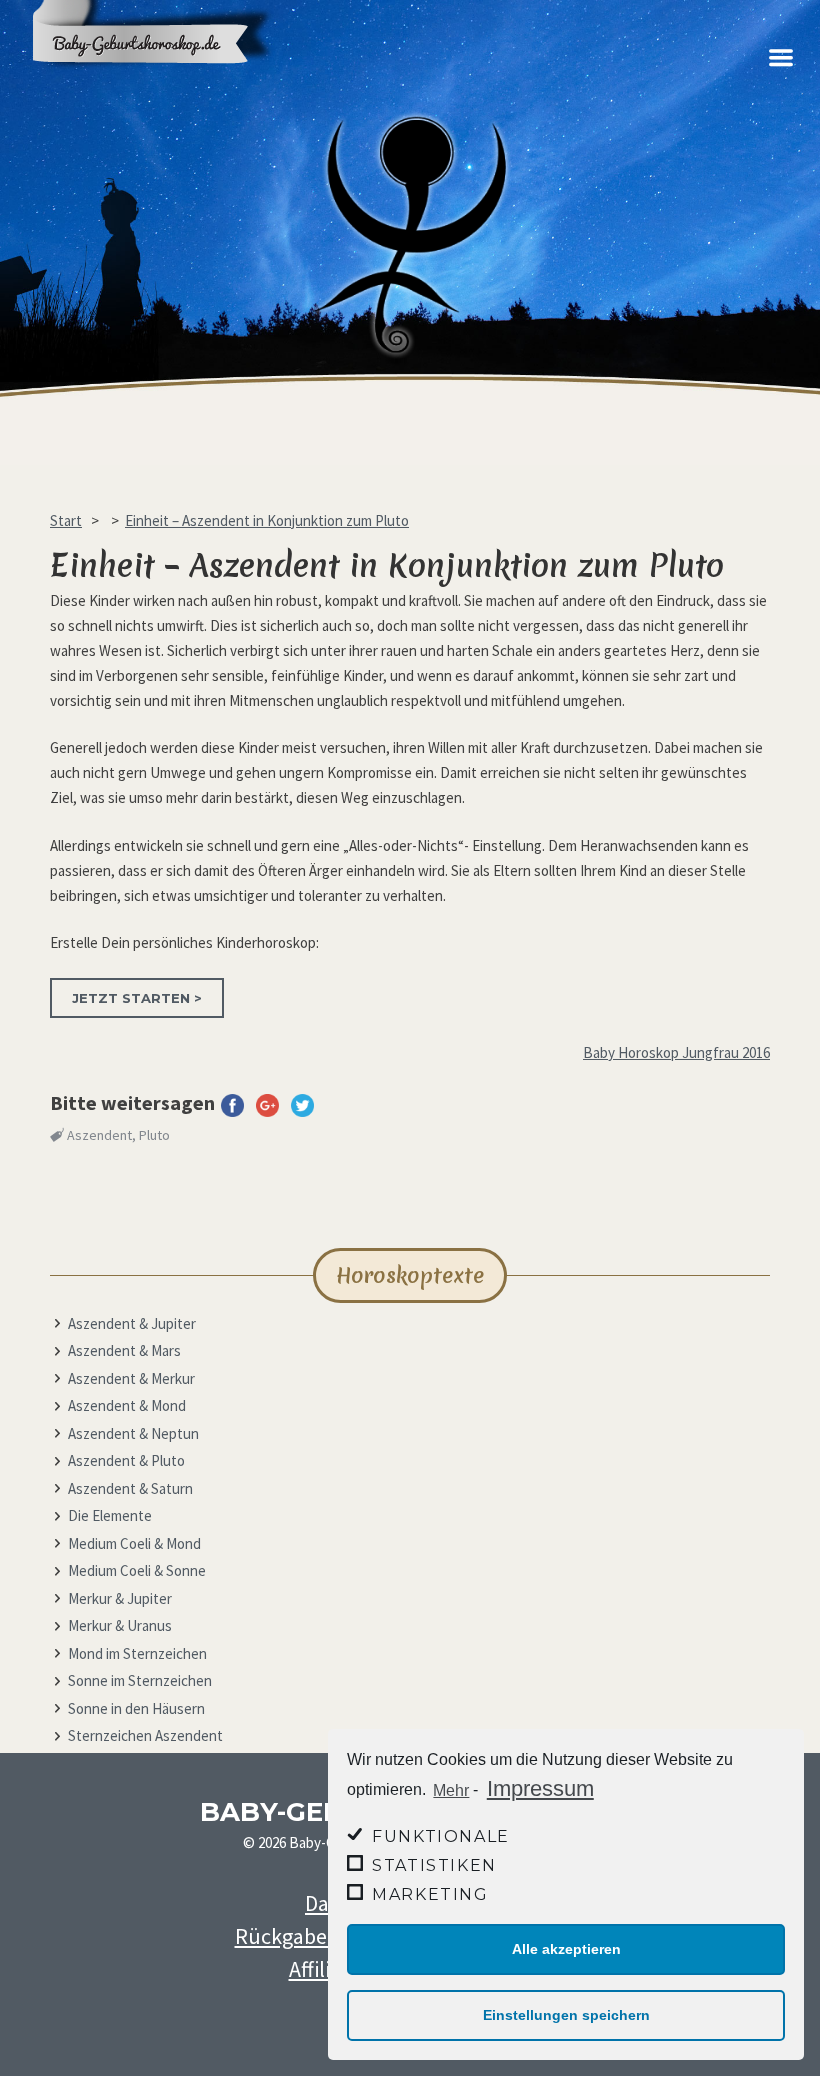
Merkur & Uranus (120, 1625)
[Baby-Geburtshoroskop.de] (165, 82)
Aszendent (99, 1135)
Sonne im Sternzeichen (140, 1680)
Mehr (451, 1790)
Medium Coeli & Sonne (137, 1570)
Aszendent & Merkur (131, 1378)
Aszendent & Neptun (133, 1433)
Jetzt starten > (137, 998)
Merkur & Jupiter (120, 1598)
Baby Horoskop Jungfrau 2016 (676, 1052)
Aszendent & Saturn (130, 1488)
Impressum (540, 1788)
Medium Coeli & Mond (134, 1543)
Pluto (154, 1135)
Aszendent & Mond (127, 1405)
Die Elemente (110, 1515)
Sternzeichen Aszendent (145, 1735)
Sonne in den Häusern (136, 1708)
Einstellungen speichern (566, 2015)
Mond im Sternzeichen (137, 1653)
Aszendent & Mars (124, 1350)
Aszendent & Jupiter (132, 1323)
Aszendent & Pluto (126, 1460)
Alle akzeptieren (566, 1949)
